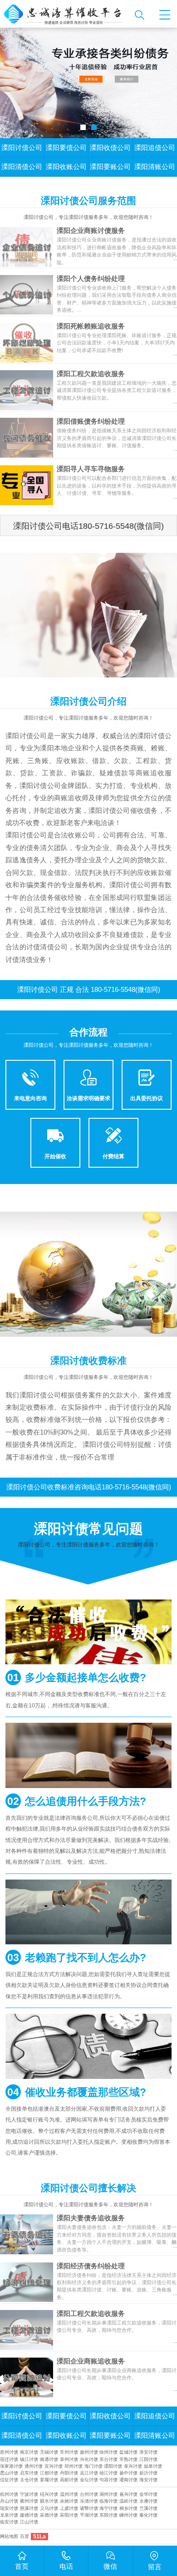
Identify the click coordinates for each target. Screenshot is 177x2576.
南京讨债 (29, 2452)
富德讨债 (49, 2515)
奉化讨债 (148, 2515)
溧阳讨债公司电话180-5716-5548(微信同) (88, 526)
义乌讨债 (49, 2508)
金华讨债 (148, 2494)
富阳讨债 (69, 2515)
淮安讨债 (148, 2452)
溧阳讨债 (113, 2466)
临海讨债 (108, 2501)
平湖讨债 (89, 2515)
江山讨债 (29, 2522)
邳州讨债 (74, 2466)
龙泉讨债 (9, 2515)
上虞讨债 (69, 2508)
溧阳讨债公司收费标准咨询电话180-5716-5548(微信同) (89, 1487)
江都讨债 (49, 2473)
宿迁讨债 (9, 2459)
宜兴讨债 (54, 2466)
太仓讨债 (29, 2480)
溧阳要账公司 (110, 167)
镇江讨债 (29, 2459)
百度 (25, 2536)
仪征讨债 (9, 2480)
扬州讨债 (89, 2452)
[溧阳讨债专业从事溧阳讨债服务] (65, 14)
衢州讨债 (29, 2501)
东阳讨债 (108, 2515)
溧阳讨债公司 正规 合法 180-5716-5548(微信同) (89, 990)
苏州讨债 (9, 2452)
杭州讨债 (9, 2494)
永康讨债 (148, 2501)
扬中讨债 (128, 2473)
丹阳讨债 (69, 2473)
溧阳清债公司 (22, 167)
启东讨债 (29, 2473)
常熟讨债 (128, 2459)
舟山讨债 (9, 2501)
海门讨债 (93, 2466)
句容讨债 (108, 2480)
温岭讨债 (128, 2501)
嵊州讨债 (128, 2515)
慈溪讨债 (29, 2508)
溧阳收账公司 (66, 167)
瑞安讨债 (9, 2508)
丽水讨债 (49, 2501)
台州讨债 (89, 2494)
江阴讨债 (148, 2459)
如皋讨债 (153, 2466)
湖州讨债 (108, 2494)
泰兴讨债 (133, 2466)
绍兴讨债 (49, 2494)
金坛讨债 (89, 2480)
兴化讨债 (89, 2459)
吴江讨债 (89, 2473)
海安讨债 (148, 2480)
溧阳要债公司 (66, 148)
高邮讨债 (69, 2480)
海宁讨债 (108, 2508)
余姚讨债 (69, 2501)
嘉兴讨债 (128, 2494)
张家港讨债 (11, 2466)
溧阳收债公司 (110, 148)
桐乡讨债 (128, 2508)
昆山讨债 (9, 2473)
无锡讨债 (49, 2452)
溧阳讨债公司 (22, 148)
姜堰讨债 (49, 2480)
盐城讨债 (128, 2452)
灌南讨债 (128, 2480)
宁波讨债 (29, 2494)
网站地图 (9, 2536)
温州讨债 (69, 2494)
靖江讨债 (108, 2473)
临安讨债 (9, 2522)
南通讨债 (49, 2459)
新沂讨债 (148, 2473)
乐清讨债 (89, 2501)
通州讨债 (34, 2466)
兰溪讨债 (148, 2508)
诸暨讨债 (89, 2508)
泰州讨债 (69, 2459)
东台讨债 (108, 2459)
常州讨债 (69, 2452)
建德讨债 (29, 2515)
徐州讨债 (108, 2452)
